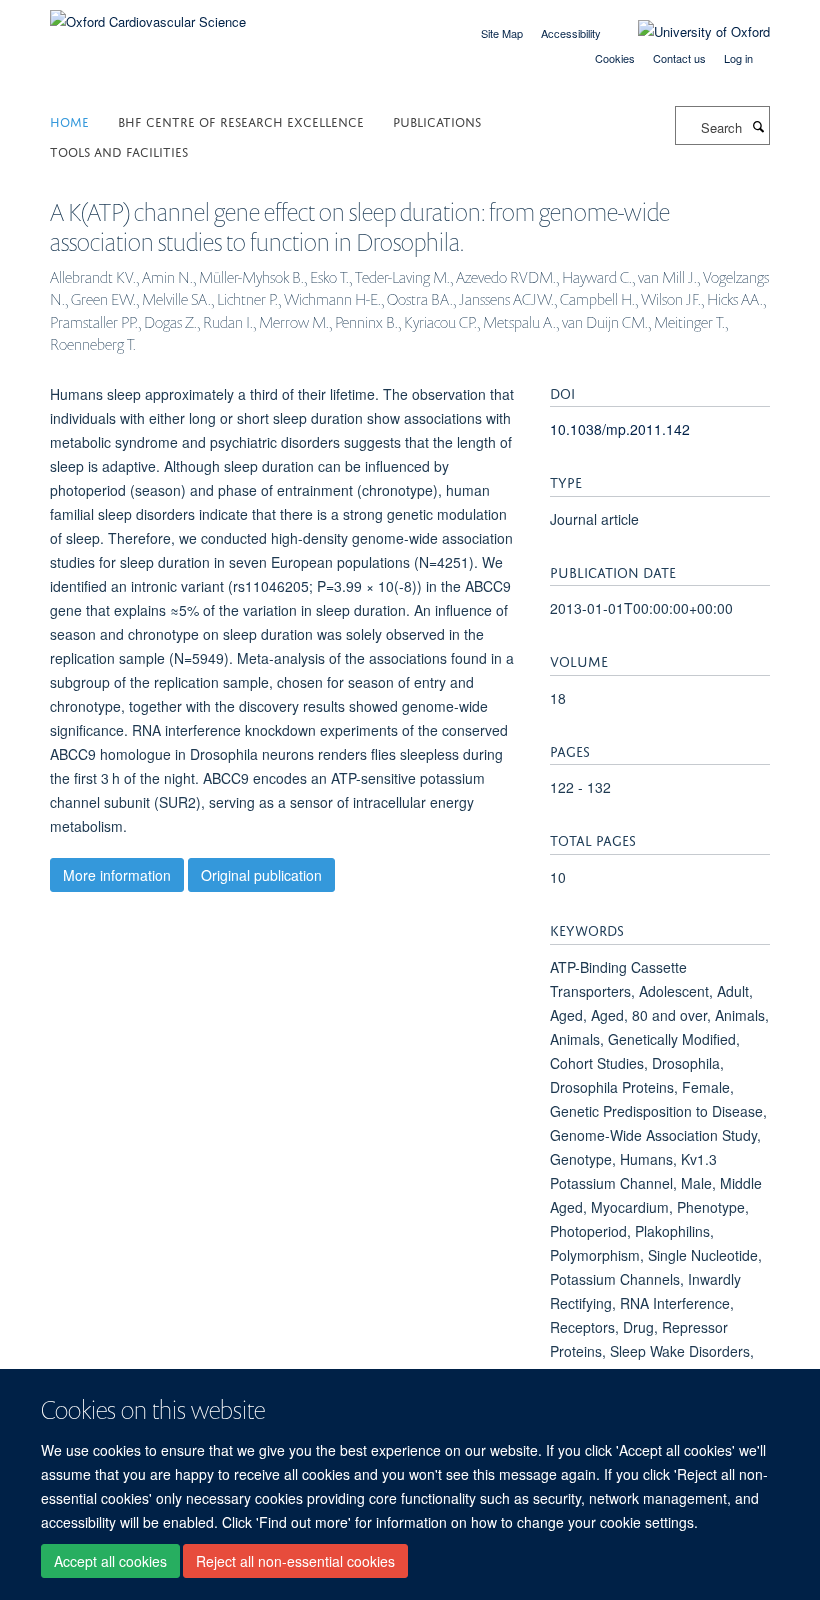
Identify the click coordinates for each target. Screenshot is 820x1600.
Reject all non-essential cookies (295, 1561)
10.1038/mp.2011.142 (620, 429)
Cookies (615, 58)
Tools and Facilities (119, 150)
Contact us (679, 58)
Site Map (502, 33)
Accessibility (571, 33)
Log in (738, 58)
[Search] (758, 126)
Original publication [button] (261, 875)
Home (69, 120)
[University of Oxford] (689, 32)
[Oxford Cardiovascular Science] (148, 14)
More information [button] (117, 875)
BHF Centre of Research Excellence (241, 120)
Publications (437, 120)
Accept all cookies (110, 1561)
